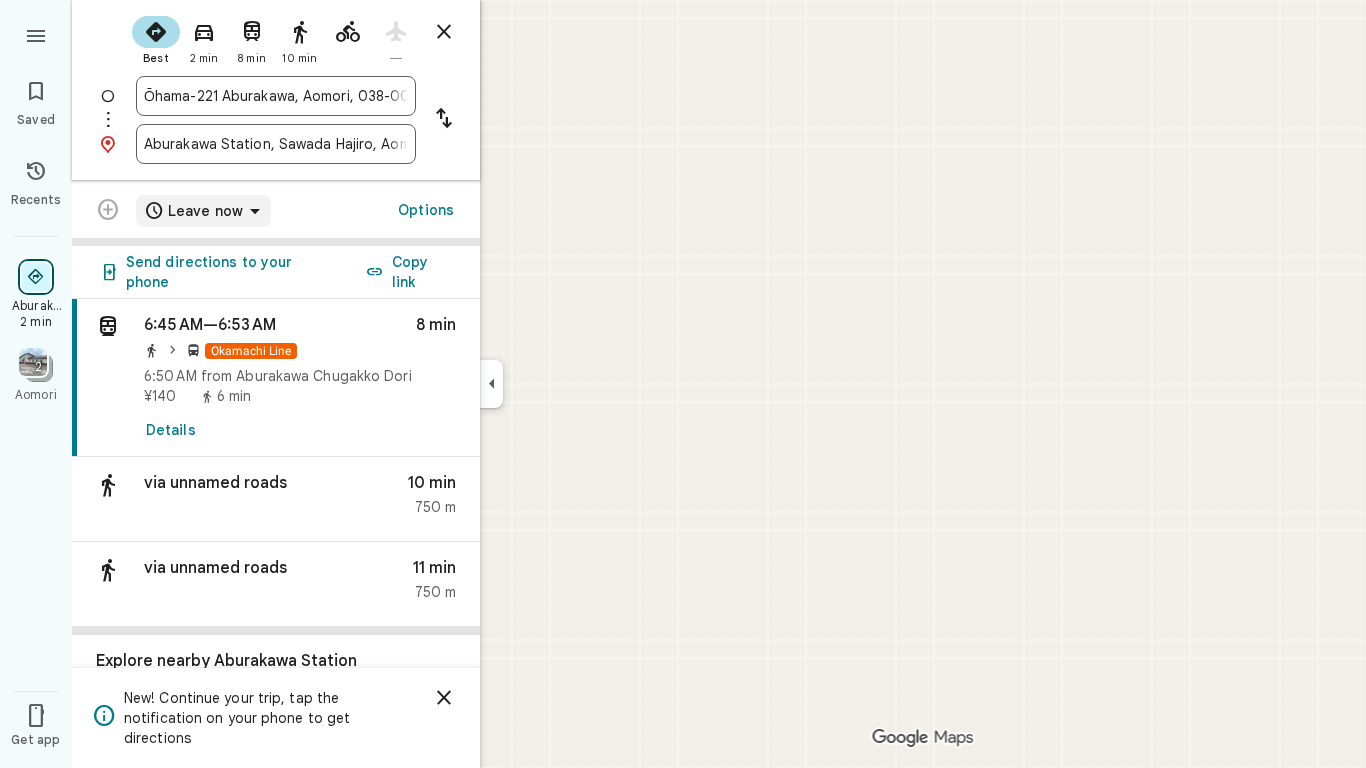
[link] (276, 378)
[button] (276, 499)
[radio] (156, 38)
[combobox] (276, 96)
